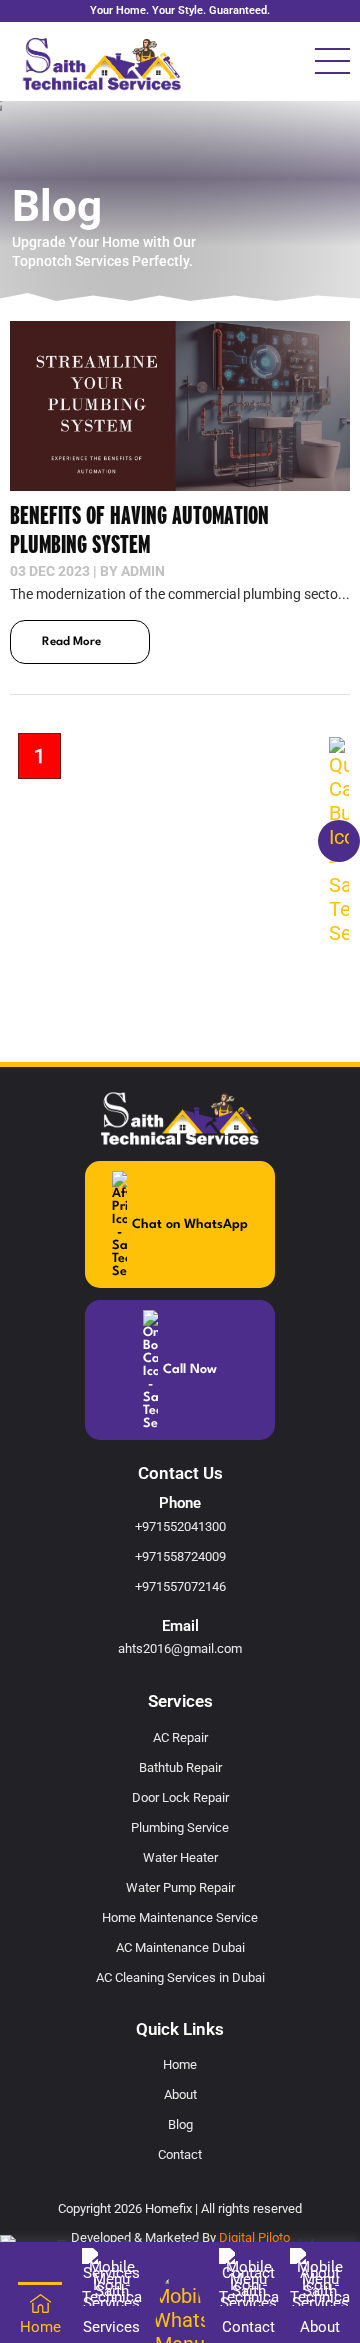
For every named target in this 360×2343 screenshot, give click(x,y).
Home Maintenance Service (180, 1917)
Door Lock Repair (180, 1797)
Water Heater (180, 1857)
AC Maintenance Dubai (180, 1947)
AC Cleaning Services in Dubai (180, 1977)
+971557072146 (180, 1586)
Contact (180, 2154)
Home (180, 2064)
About (180, 2094)
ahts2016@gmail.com (180, 1648)
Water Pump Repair (180, 1887)
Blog (180, 2124)
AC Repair (180, 1737)
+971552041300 (180, 1526)
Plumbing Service (180, 1827)
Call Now (190, 1369)
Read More (71, 642)
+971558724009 (180, 1556)
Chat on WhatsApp (190, 1224)
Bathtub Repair (180, 1767)
